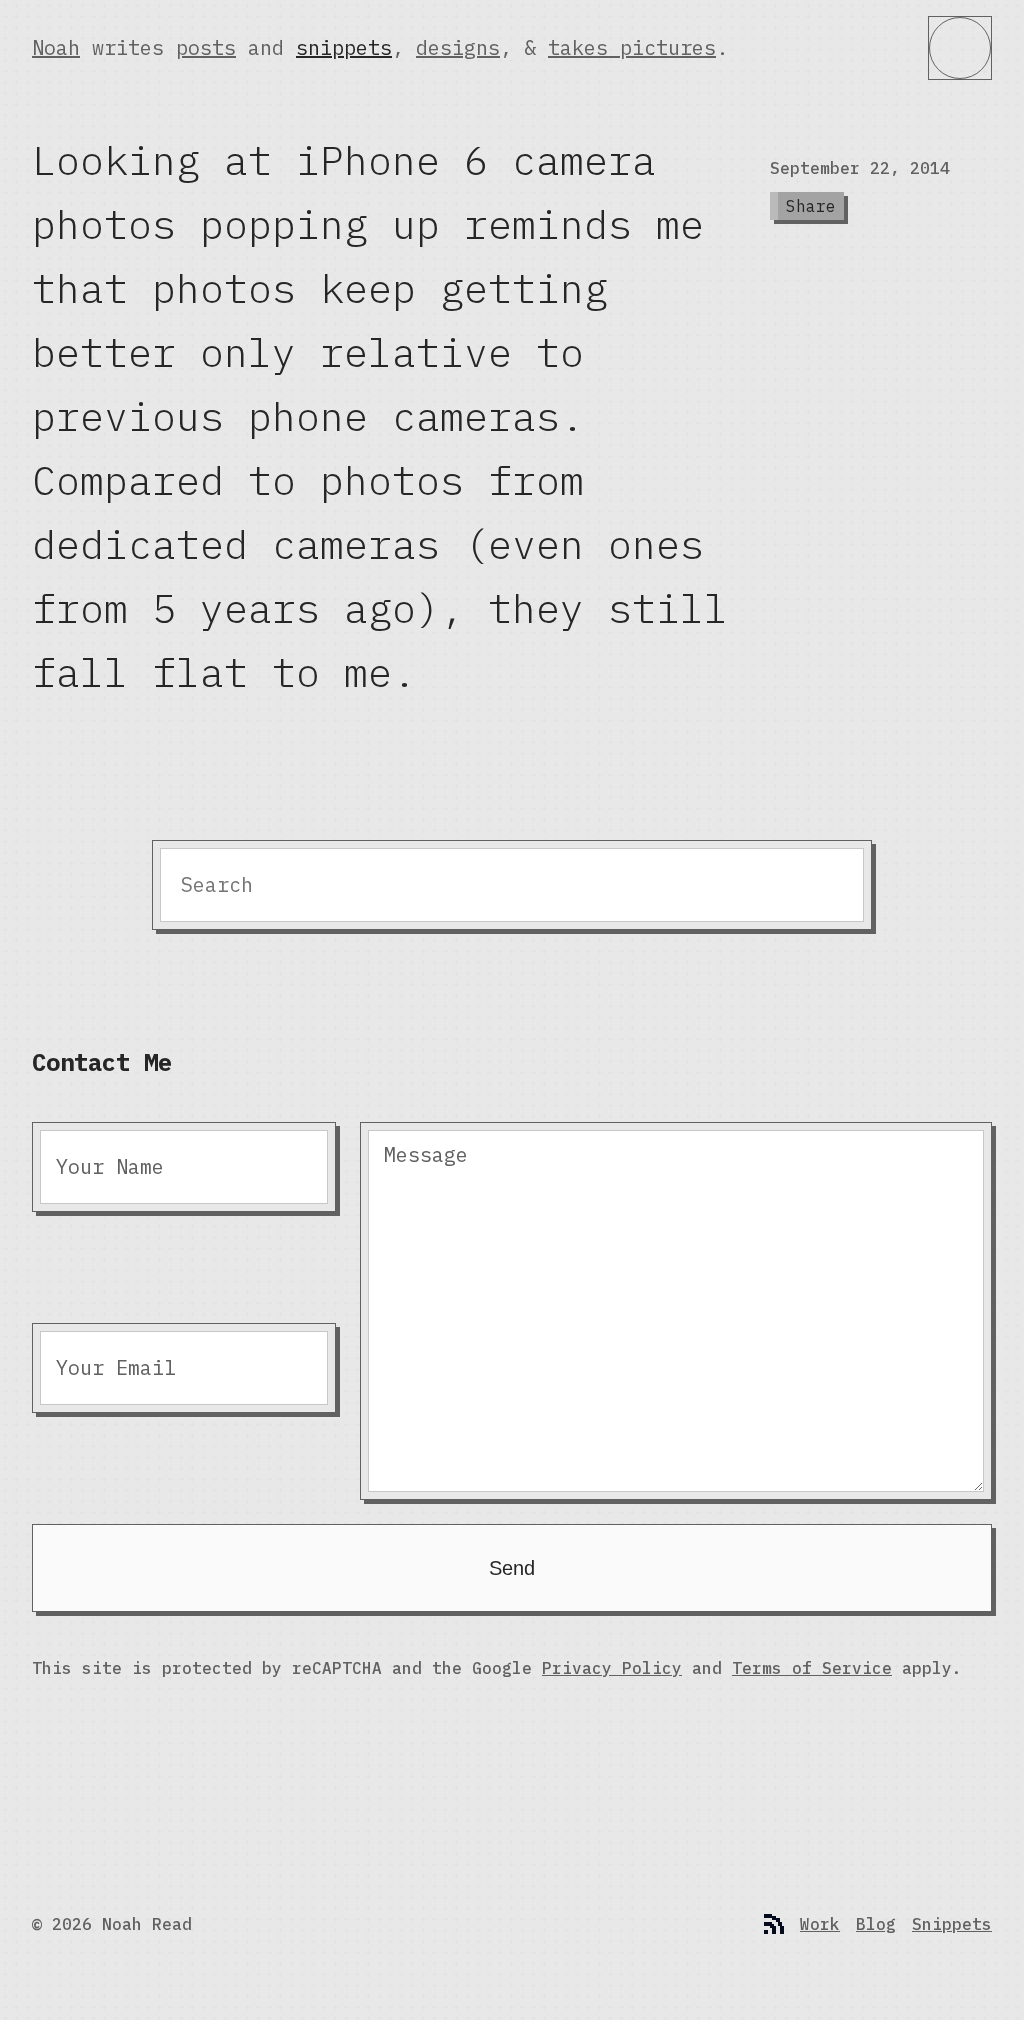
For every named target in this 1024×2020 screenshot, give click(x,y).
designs (458, 47)
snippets (344, 47)
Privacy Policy (612, 1668)
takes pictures (632, 47)
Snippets (952, 1924)
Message (426, 1154)
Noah (56, 47)
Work (820, 1924)
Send (512, 1568)
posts (206, 47)
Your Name (110, 1166)
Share (811, 206)
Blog (876, 1924)
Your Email (116, 1367)
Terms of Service (812, 1668)
